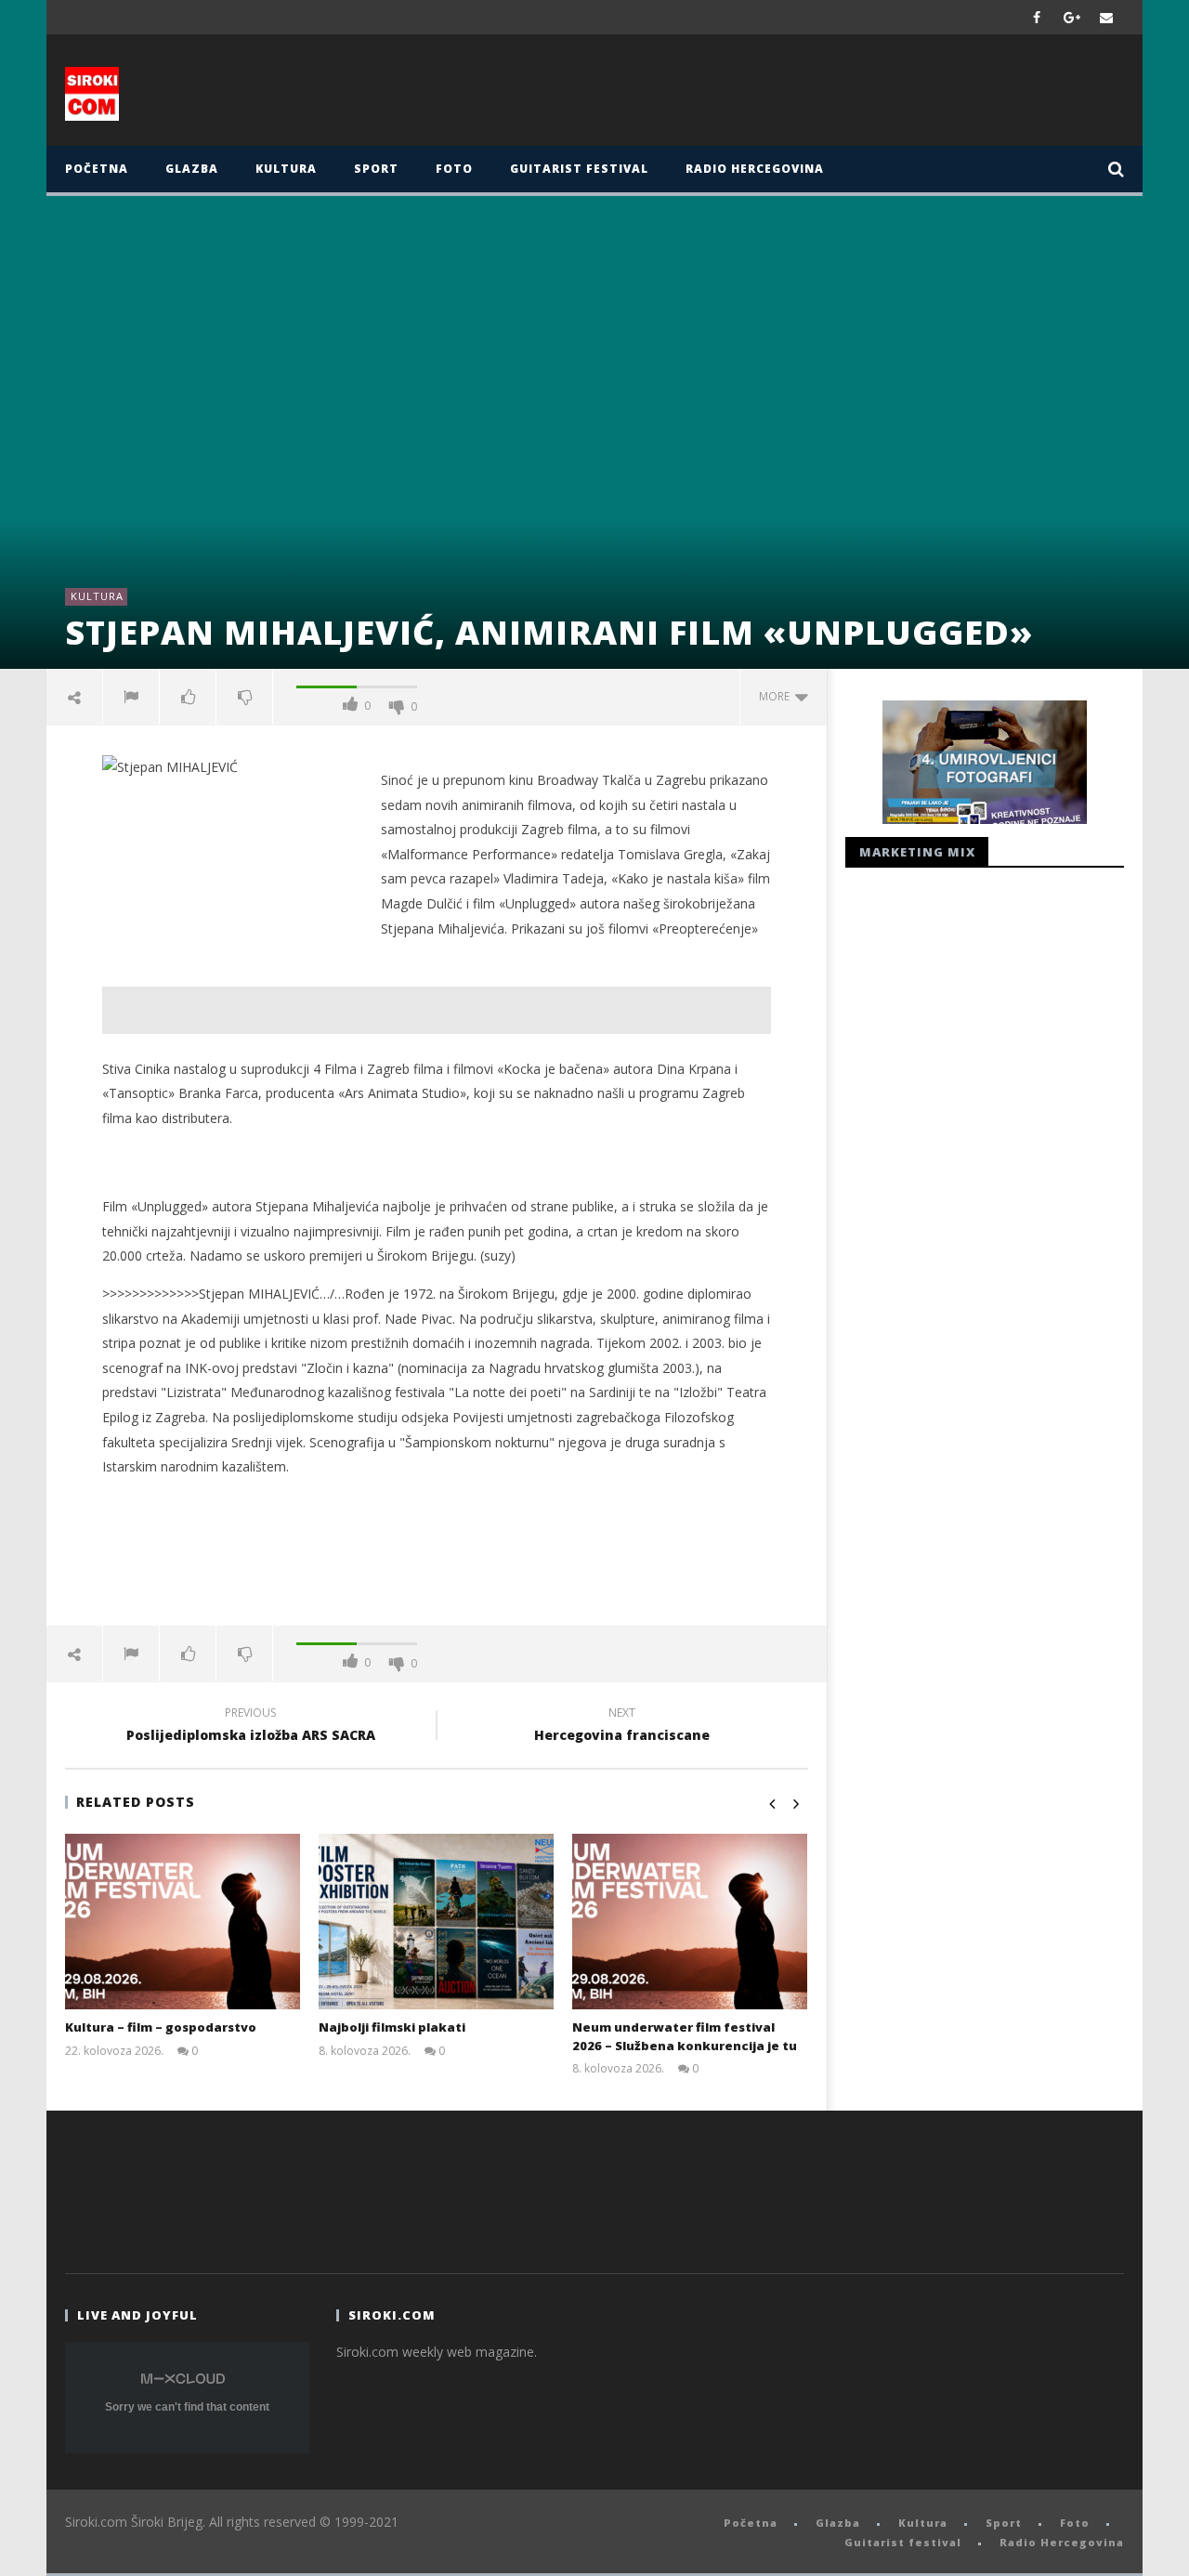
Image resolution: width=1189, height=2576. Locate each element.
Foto (454, 169)
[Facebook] (1037, 17)
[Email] (1107, 17)
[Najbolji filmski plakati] (436, 1922)
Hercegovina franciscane (622, 1727)
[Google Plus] (1072, 17)
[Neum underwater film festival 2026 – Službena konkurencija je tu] (690, 1922)
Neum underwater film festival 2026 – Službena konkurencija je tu (685, 2036)
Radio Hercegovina (755, 169)
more (777, 696)
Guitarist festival (579, 169)
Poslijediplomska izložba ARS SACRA (251, 1727)
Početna (97, 169)
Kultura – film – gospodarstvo (161, 2027)
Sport (376, 169)
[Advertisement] (777, 95)
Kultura (286, 169)
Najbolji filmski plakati (392, 2027)
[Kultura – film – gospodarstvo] (183, 1922)
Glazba (192, 169)
